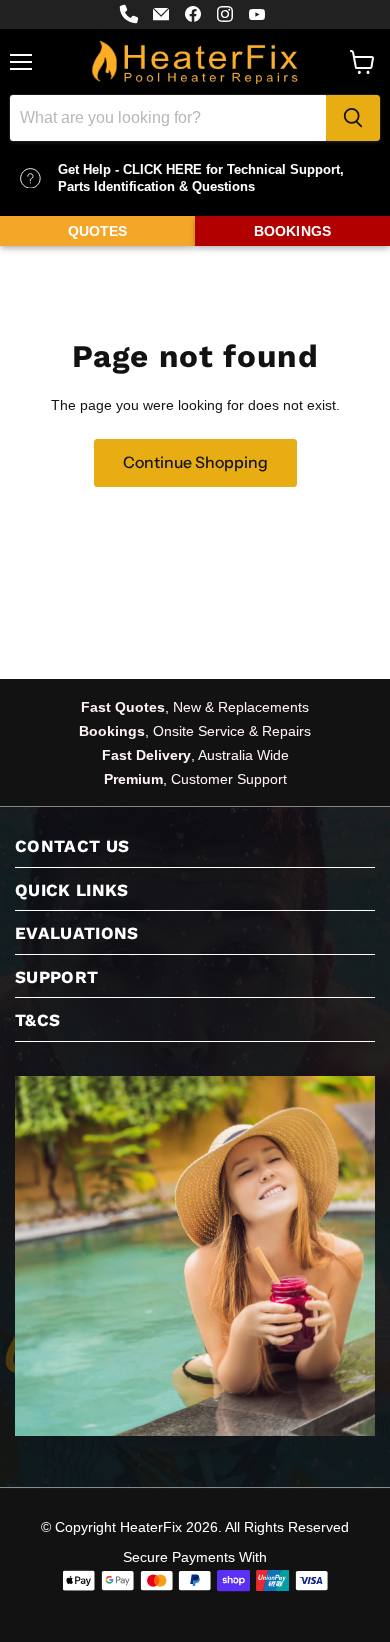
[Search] (353, 118)
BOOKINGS (292, 231)
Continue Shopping (195, 462)
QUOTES (98, 231)
